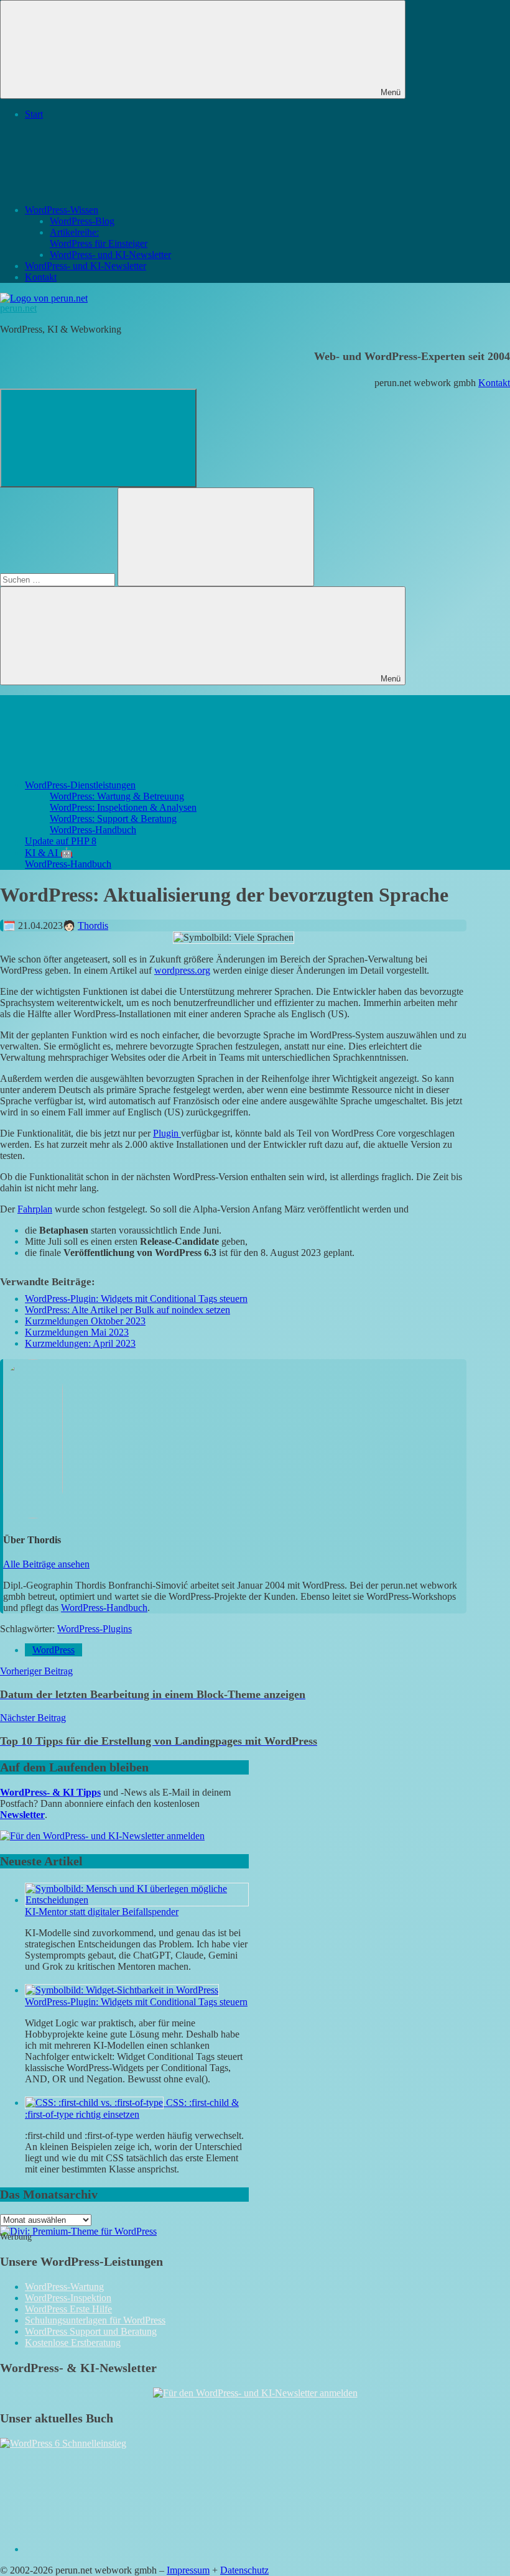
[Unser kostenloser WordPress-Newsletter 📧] (255, 2393)
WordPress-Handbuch (93, 830)
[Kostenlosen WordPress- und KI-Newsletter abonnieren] (102, 1836)
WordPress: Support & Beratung (113, 819)
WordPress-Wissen (62, 210)
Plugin (167, 1133)
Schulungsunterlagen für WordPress (95, 2320)
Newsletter (22, 1815)
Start (34, 114)
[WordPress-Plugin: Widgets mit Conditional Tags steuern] (122, 1990)
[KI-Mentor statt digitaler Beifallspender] (137, 1900)
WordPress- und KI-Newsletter (110, 255)
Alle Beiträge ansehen (46, 1564)
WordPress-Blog (82, 221)
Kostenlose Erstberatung (73, 2343)
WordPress (53, 1650)
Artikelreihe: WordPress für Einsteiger (99, 238)
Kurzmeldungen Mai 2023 (77, 1332)
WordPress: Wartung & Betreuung (117, 796)
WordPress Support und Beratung (91, 2331)
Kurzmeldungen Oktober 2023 (85, 1321)
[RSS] (118, 2549)
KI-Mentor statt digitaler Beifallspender (102, 1912)
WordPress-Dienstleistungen (80, 785)
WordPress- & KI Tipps (50, 1792)
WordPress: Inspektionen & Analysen (123, 807)
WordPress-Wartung (64, 2287)
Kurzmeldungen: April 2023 (80, 1343)
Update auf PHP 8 (61, 841)
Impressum (188, 2570)
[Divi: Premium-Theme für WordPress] (78, 2231)
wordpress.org (182, 970)
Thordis (93, 926)
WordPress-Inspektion (68, 2298)
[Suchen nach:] (59, 579)
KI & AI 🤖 (49, 853)
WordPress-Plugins (95, 1629)
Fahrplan (35, 1209)
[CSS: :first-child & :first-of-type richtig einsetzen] (95, 2103)
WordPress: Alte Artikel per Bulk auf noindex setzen (127, 1310)
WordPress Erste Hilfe (68, 2309)
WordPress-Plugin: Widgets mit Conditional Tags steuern (136, 1299)
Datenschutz (244, 2570)
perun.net (18, 308)
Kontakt (41, 277)
